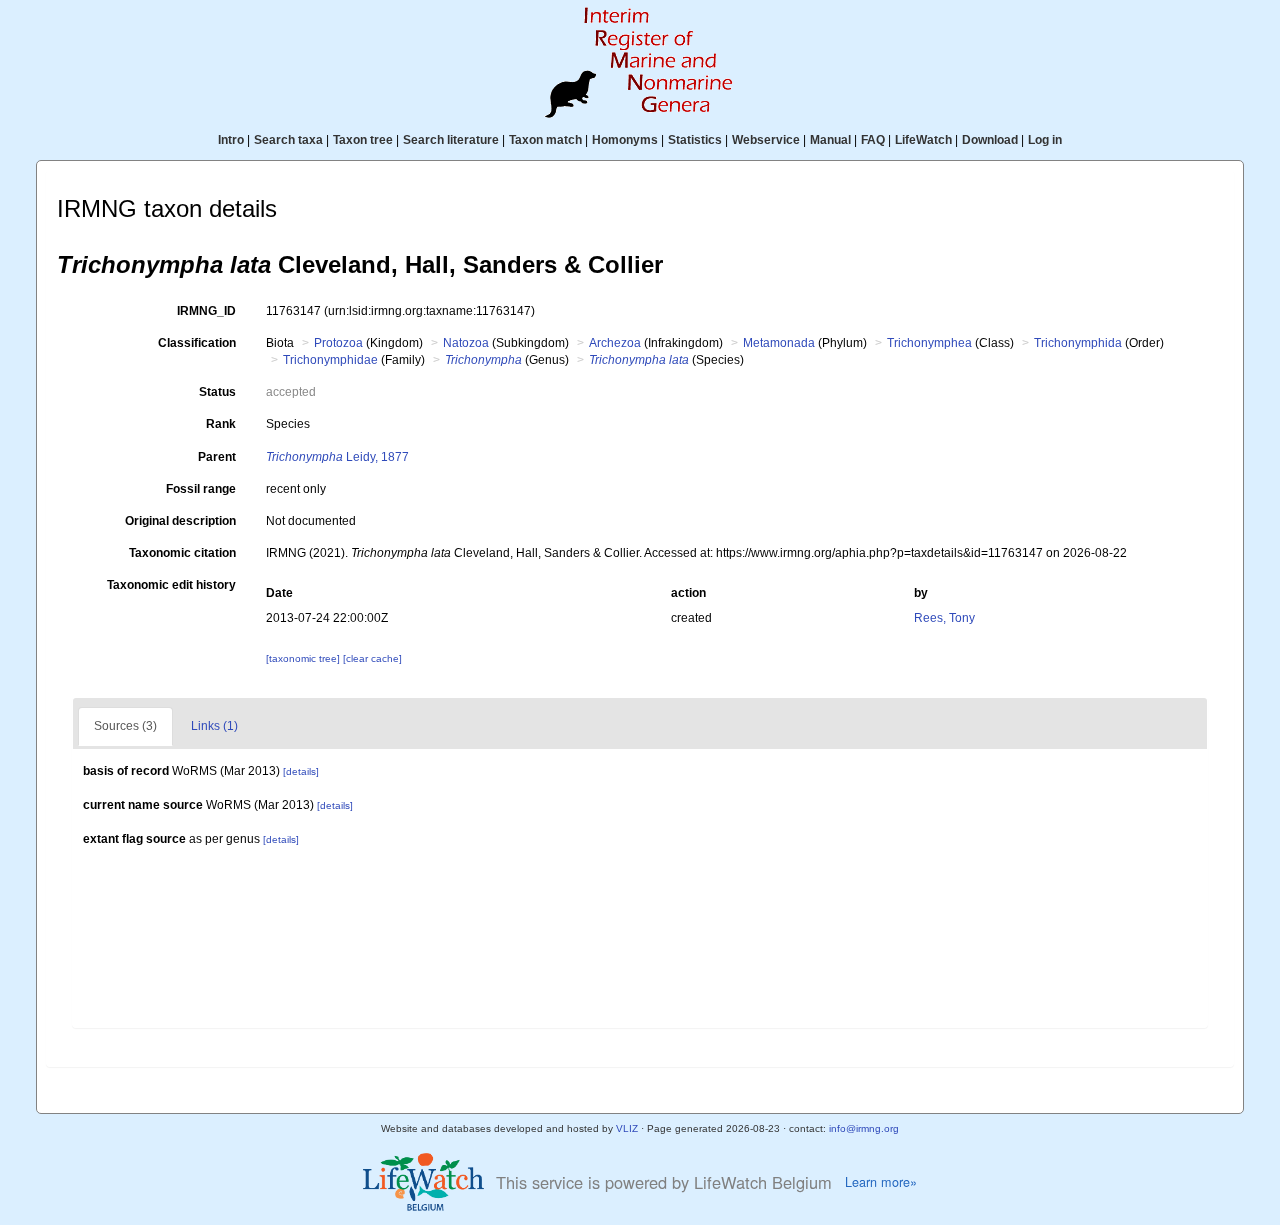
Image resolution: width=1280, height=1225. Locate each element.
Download (990, 140)
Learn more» (881, 1182)
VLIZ (627, 1128)
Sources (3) (125, 726)
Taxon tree (363, 140)
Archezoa (615, 343)
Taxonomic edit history (171, 585)
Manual (830, 140)
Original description (180, 521)
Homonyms (625, 140)
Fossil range (201, 489)
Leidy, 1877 (337, 457)
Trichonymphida (1078, 343)
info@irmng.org (864, 1128)
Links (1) (214, 726)
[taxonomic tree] (304, 658)
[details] (301, 771)
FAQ (873, 140)
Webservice (766, 140)
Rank (221, 424)
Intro (231, 140)
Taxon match (545, 140)
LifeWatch (923, 140)
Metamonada (779, 343)
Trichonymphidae (330, 360)
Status (217, 392)
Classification (197, 343)
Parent (217, 457)
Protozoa (338, 343)
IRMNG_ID (206, 311)
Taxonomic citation (182, 553)
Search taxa (288, 140)
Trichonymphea (929, 343)
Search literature (451, 140)
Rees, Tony (944, 618)
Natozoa (466, 343)
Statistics (695, 140)
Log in (1045, 140)
